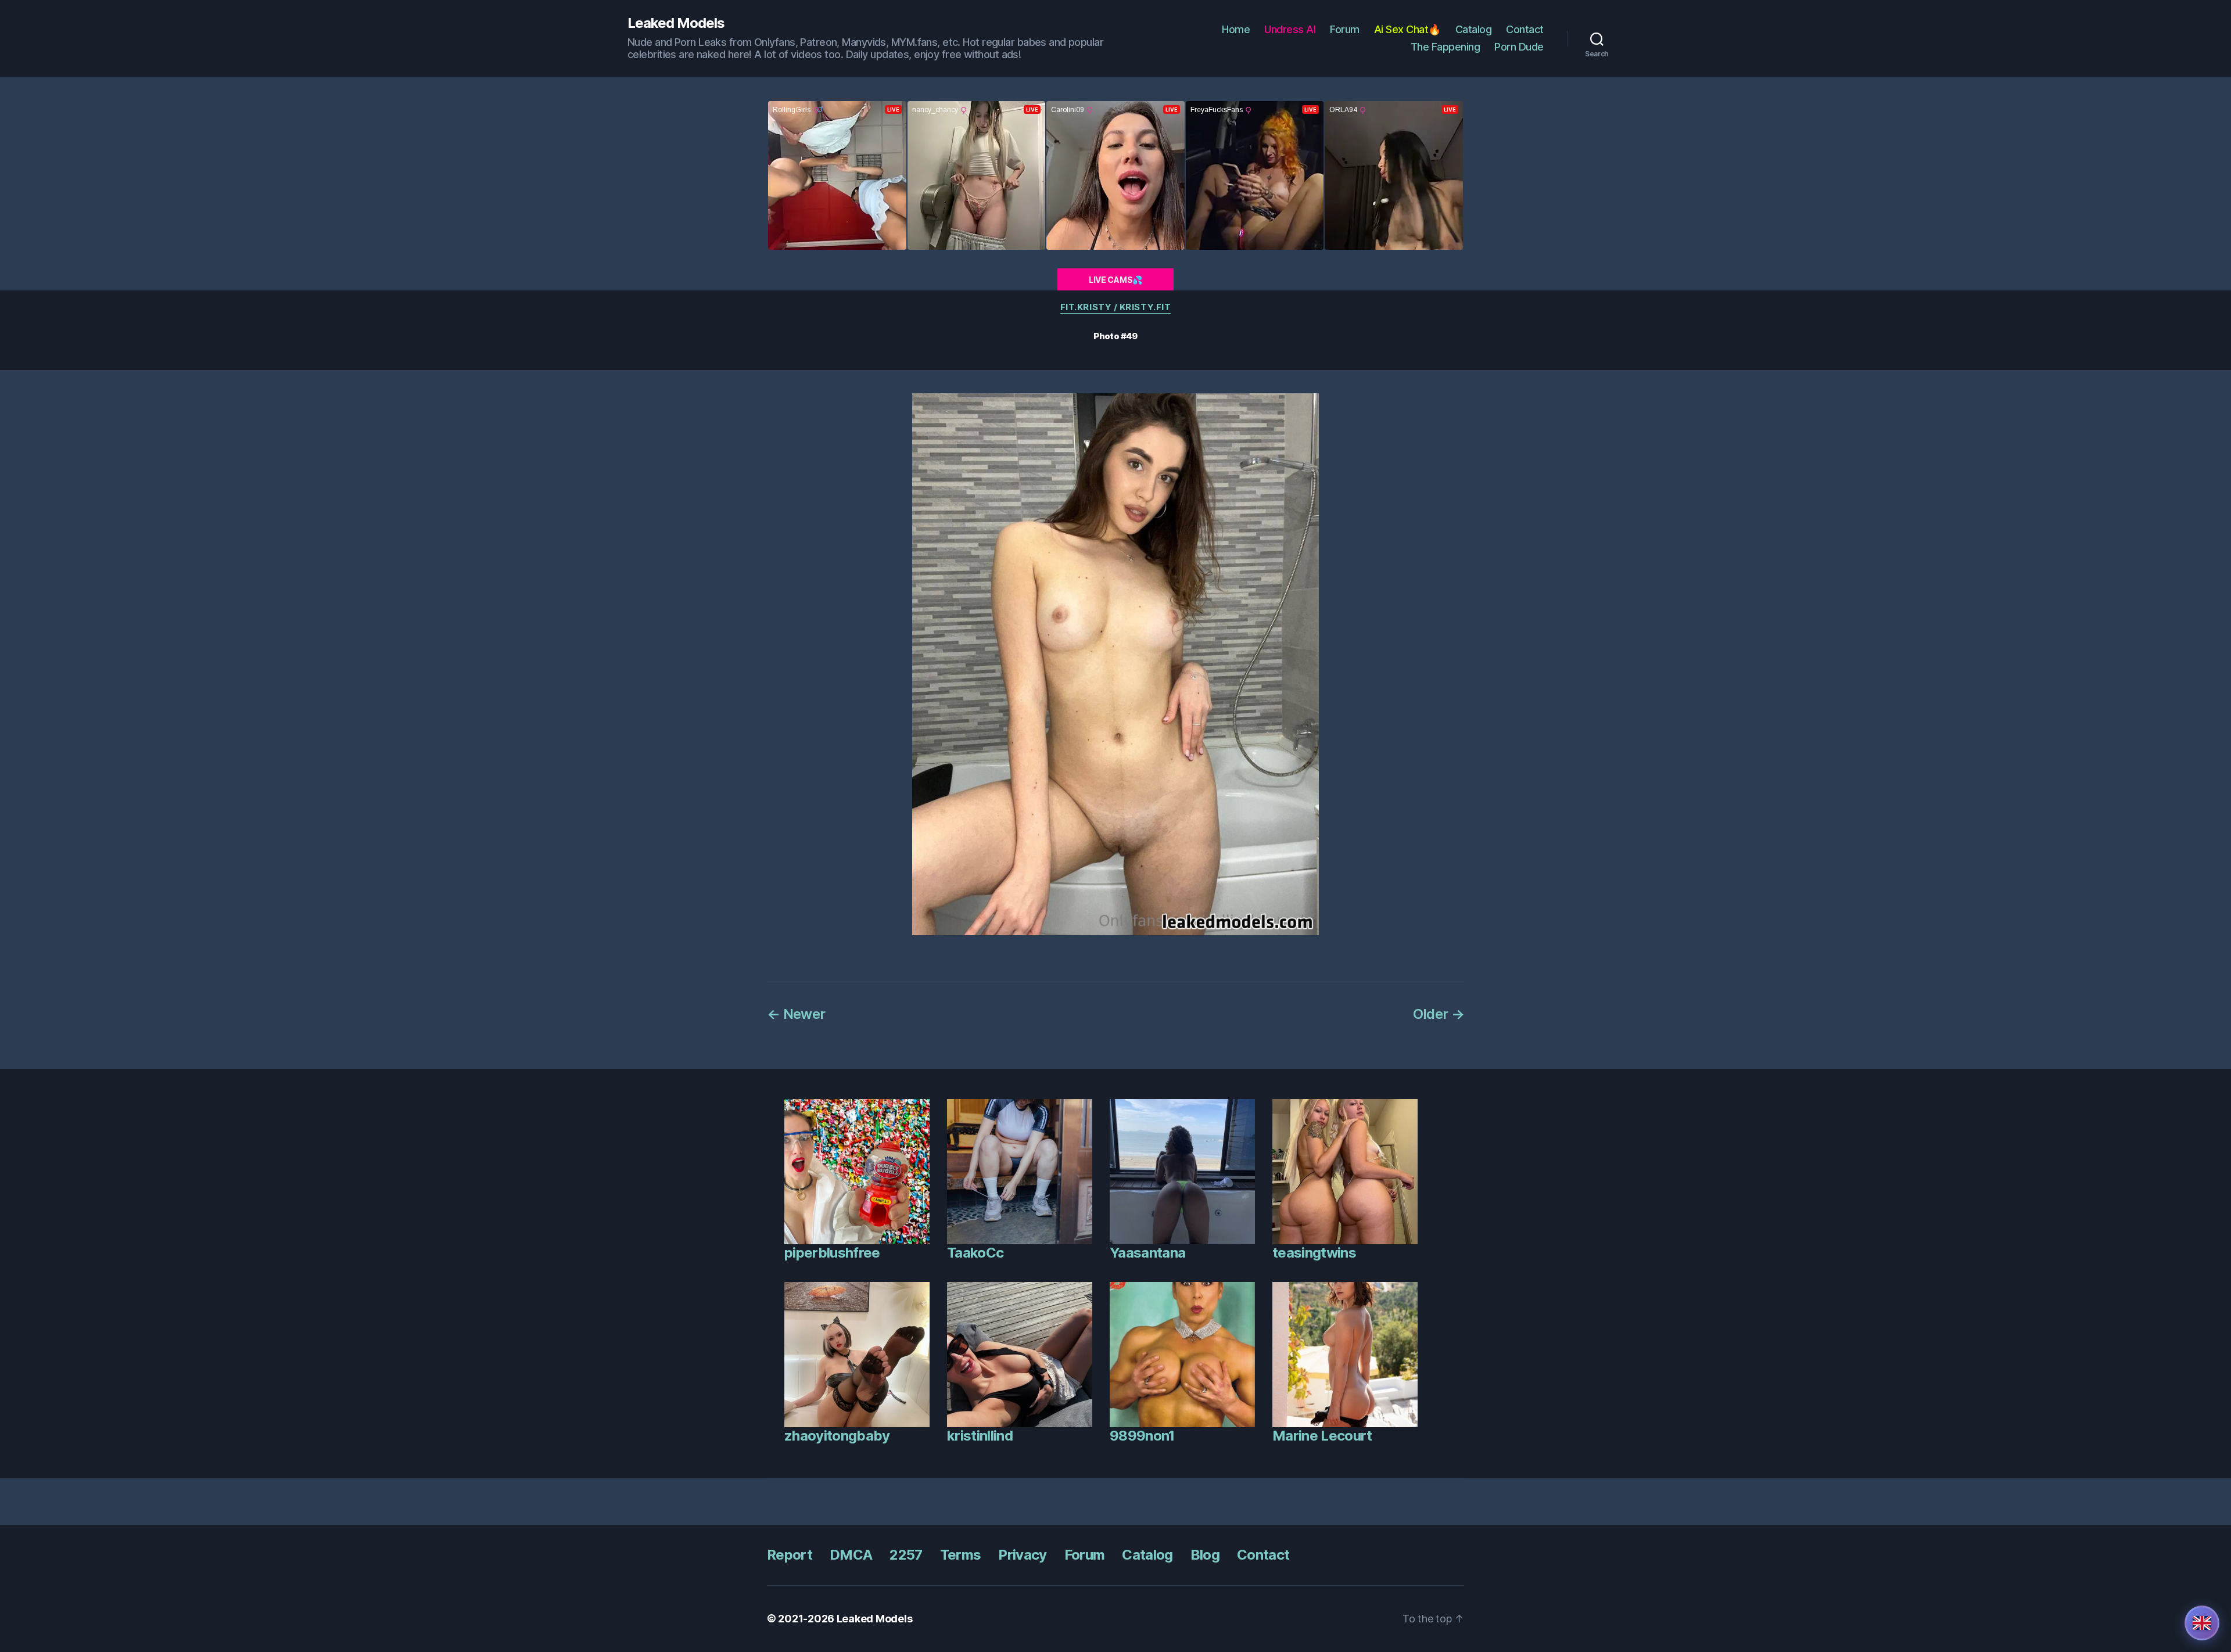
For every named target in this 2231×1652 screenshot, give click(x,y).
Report (790, 1555)
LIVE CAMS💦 (1115, 280)
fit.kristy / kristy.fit (1116, 307)
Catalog (1474, 29)
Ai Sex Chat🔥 (1407, 29)
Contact (1525, 29)
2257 (906, 1555)
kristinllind (980, 1436)
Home (1236, 29)
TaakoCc (975, 1253)
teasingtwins (1314, 1253)
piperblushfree (832, 1253)
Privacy (1022, 1555)
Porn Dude (1519, 47)
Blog (1205, 1555)
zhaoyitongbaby (837, 1436)
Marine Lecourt (1322, 1436)
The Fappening (1446, 47)
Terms (961, 1555)
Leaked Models (676, 23)
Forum (1345, 29)
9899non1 (1142, 1436)
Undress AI (1290, 29)
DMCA (851, 1555)
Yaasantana (1147, 1253)
